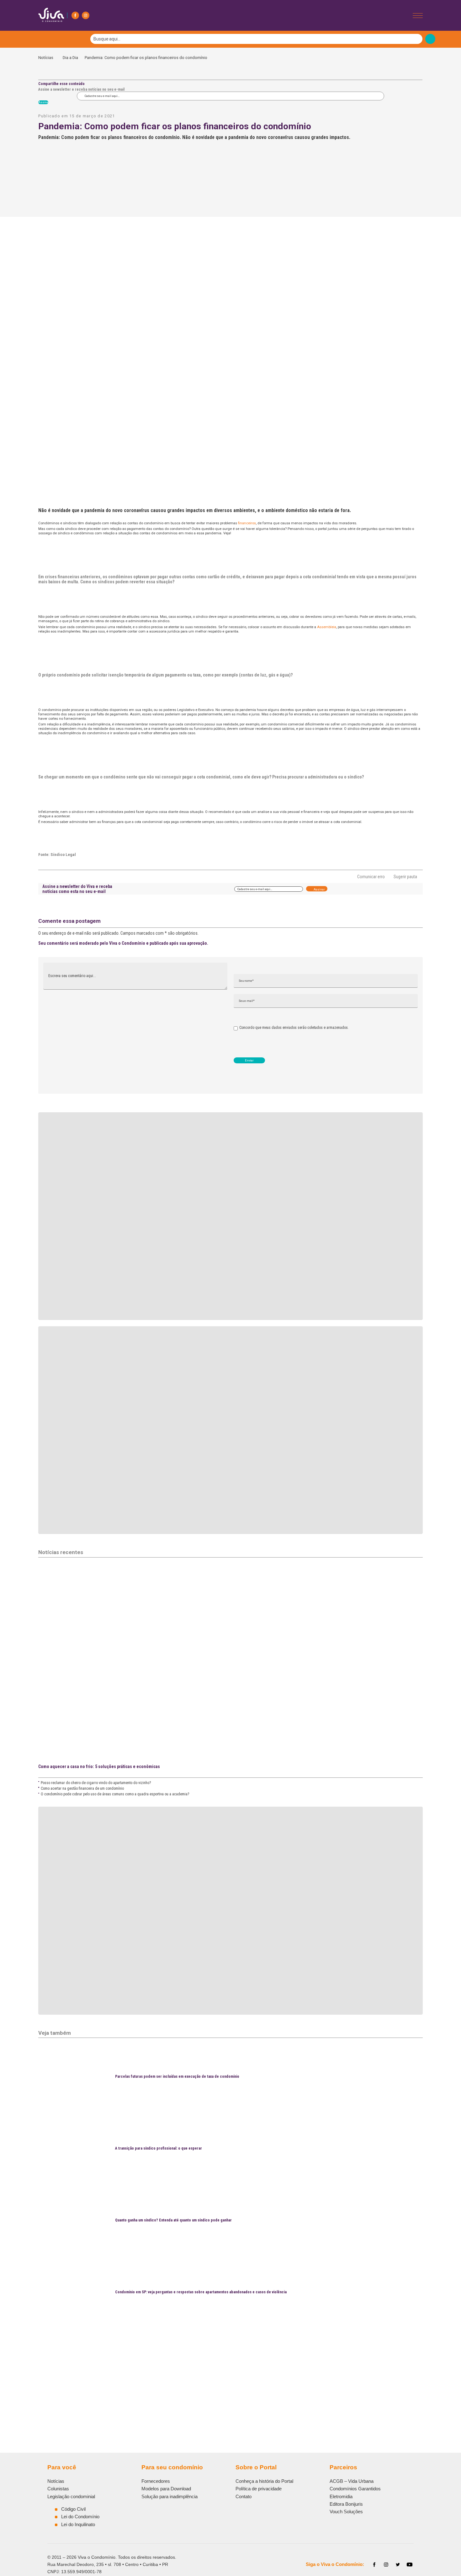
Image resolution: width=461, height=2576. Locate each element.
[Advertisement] (226, 2373)
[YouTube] (410, 2565)
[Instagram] (86, 15)
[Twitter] (398, 2565)
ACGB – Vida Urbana (352, 2481)
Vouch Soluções (346, 2512)
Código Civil (73, 2509)
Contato (244, 2496)
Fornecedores (156, 2481)
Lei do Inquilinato (78, 2524)
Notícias (47, 58)
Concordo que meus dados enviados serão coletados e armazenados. (294, 1028)
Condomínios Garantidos (355, 2489)
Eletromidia (341, 2496)
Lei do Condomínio (80, 2517)
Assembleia (327, 627)
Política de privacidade (259, 2489)
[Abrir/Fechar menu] (418, 16)
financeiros (247, 523)
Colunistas (58, 2489)
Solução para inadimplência (170, 2496)
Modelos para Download (166, 2489)
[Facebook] (75, 15)
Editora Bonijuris (346, 2504)
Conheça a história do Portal (264, 2481)
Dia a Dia (70, 58)
